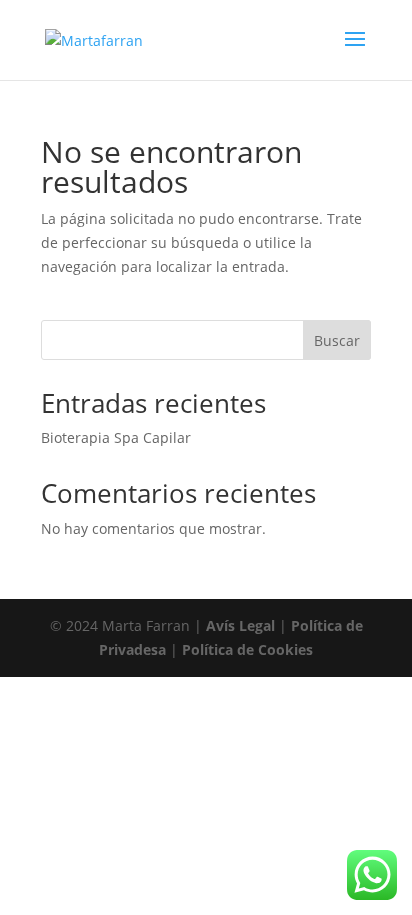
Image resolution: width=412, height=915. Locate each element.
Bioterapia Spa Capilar (116, 437)
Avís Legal (240, 625)
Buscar (337, 340)
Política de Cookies (247, 649)
